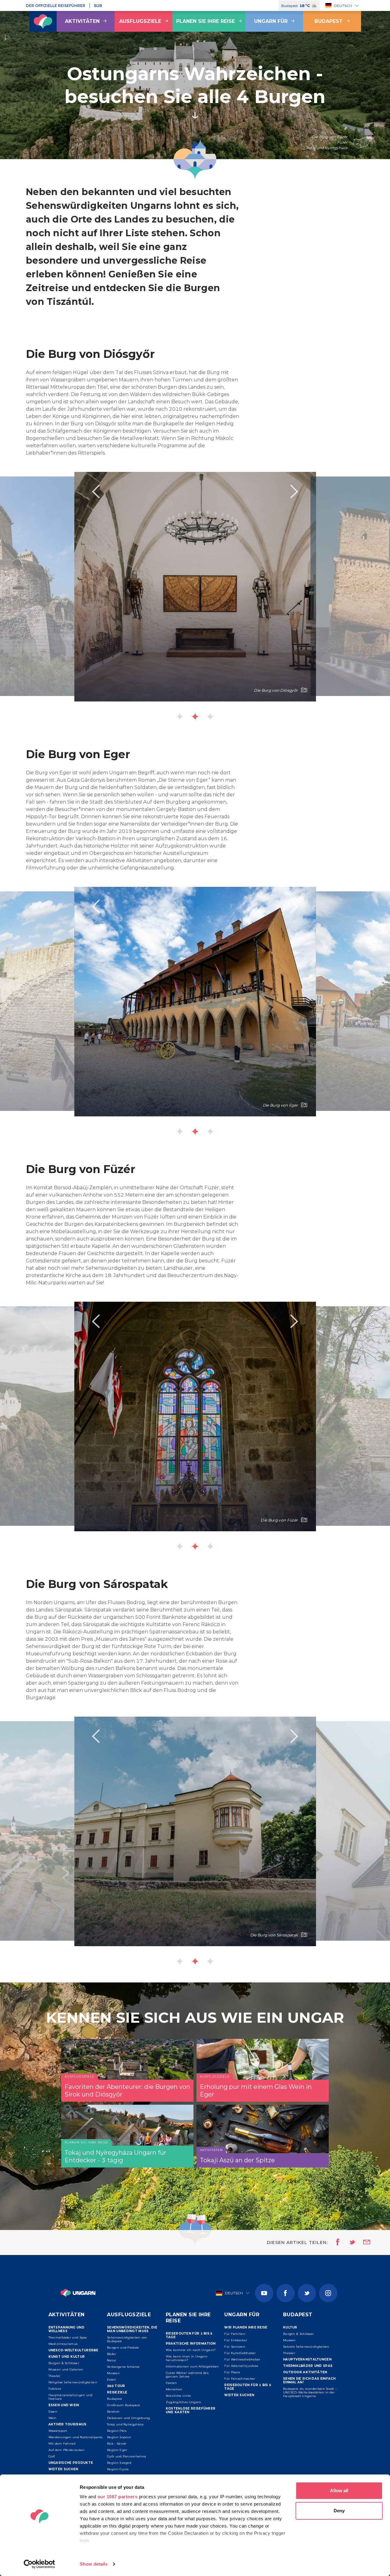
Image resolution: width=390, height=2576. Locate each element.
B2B (98, 6)
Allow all (339, 2490)
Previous (96, 491)
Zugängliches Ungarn (184, 2402)
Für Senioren (235, 2347)
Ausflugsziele (140, 21)
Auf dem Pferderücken (67, 2450)
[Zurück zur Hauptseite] (43, 21)
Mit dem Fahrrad (62, 2444)
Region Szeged (119, 2463)
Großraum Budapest (123, 2405)
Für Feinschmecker (240, 2379)
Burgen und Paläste (123, 2348)
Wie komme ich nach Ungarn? (191, 2350)
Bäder (112, 2354)
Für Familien (235, 2334)
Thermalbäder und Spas (68, 2337)
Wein (53, 2418)
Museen (113, 2373)
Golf (52, 2456)
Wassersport (58, 2431)
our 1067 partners (118, 2497)
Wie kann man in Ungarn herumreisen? (187, 2358)
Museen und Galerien (66, 2369)
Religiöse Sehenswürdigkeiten (73, 2382)
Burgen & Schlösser (64, 2363)
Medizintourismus (63, 2344)
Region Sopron (119, 2437)
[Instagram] (328, 2293)
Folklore (55, 2389)
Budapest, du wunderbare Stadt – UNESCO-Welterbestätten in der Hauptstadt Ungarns (310, 2392)
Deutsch (343, 6)
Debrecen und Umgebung (128, 2418)
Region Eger (117, 2450)
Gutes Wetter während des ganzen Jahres (187, 2375)
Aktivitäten (82, 21)
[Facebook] (285, 2293)
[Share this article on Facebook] (336, 2242)
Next (294, 491)
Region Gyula (118, 2469)
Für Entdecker (236, 2340)
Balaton (113, 2412)
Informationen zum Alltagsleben (192, 2366)
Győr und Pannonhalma (126, 2456)
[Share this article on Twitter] (348, 2242)
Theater (55, 2376)
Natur (112, 2360)
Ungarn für (271, 21)
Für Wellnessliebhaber (242, 2359)
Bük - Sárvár (117, 2444)
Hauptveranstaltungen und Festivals (71, 2397)
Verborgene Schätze (123, 2367)
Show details (94, 2564)
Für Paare (232, 2372)
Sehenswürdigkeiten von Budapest (127, 2339)
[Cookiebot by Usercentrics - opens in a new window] (39, 2564)
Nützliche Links (178, 2396)
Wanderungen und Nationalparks (76, 2437)
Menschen (174, 2389)
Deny (339, 2511)
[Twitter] (307, 2293)
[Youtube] (264, 2293)
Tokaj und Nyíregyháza (125, 2424)
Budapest (329, 21)
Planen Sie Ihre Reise (206, 21)
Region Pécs (117, 2431)
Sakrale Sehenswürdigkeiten (306, 2347)
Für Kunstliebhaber (240, 2353)
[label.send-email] (363, 2242)
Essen (53, 2412)
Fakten (171, 2383)
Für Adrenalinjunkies (241, 2366)
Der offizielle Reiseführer (56, 6)
